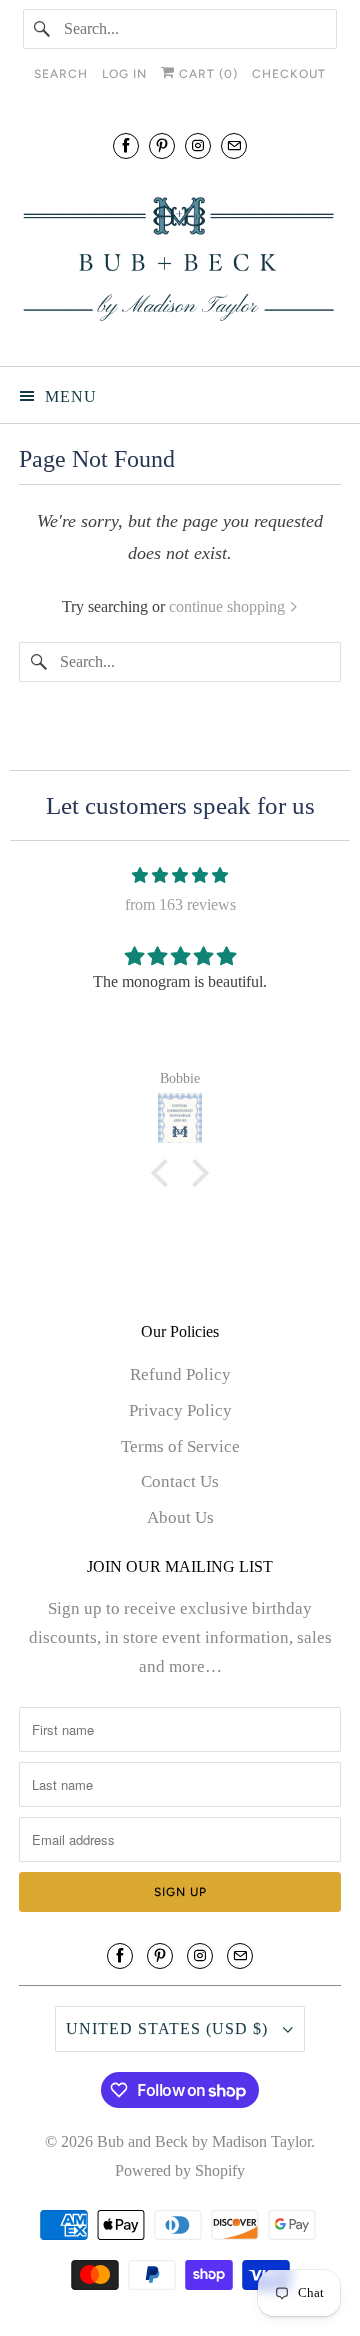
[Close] (327, 920)
